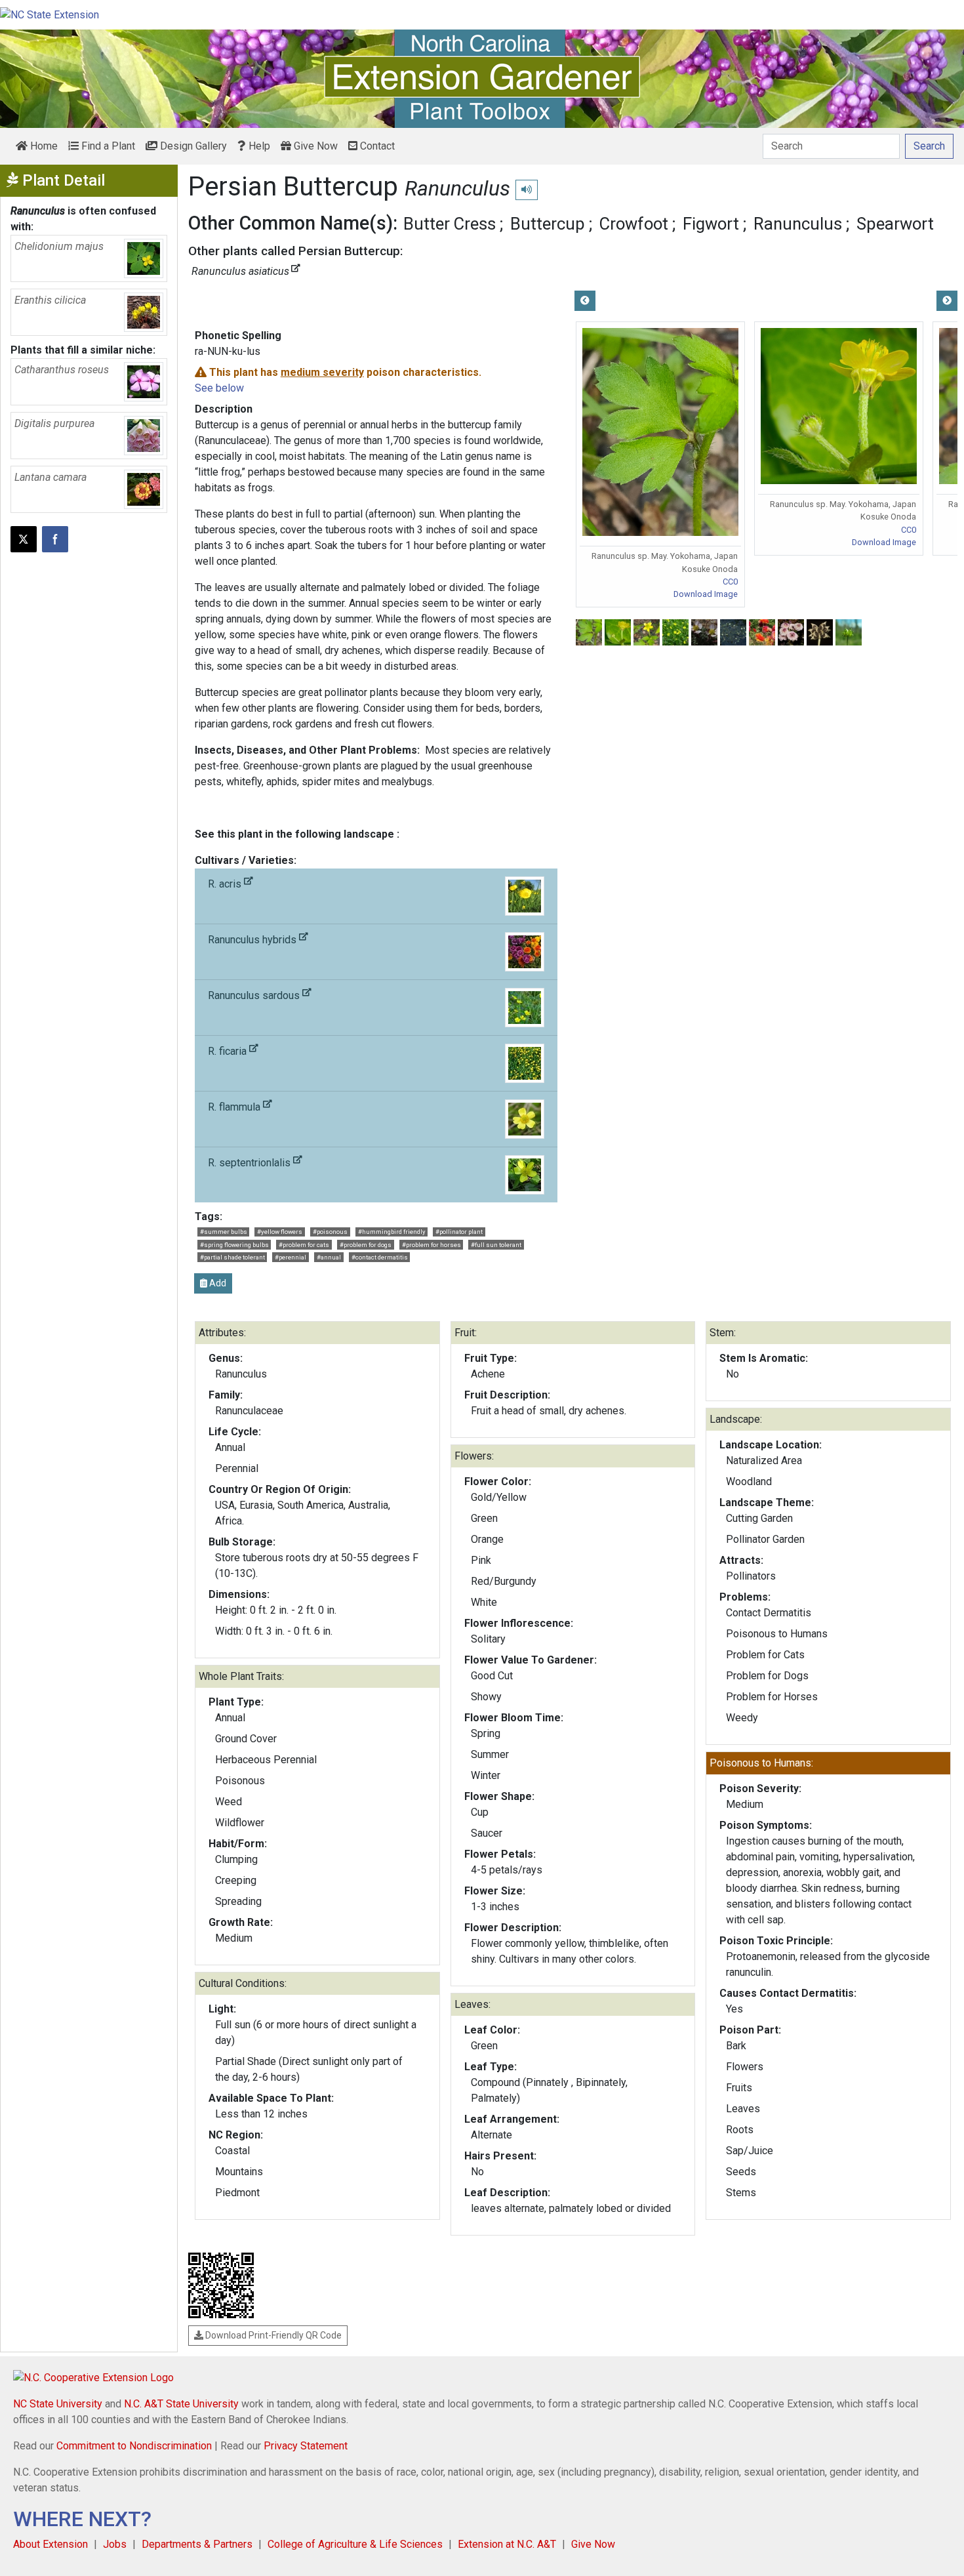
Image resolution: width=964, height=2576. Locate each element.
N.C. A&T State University (181, 2404)
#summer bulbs (224, 1232)
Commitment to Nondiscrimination (134, 2446)
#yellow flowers (280, 1232)
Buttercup (548, 224)
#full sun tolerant (496, 1245)
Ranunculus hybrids (253, 940)
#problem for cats (304, 1245)
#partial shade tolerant (232, 1257)
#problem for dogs (366, 1245)
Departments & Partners (197, 2544)
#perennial (291, 1257)
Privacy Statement (306, 2446)
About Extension (50, 2544)
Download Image (706, 594)
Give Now (314, 146)
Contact (376, 146)
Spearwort (895, 224)
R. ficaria (229, 1051)
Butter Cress (450, 224)
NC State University (58, 2404)
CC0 (730, 582)
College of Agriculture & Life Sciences (355, 2544)
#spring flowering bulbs (234, 1245)
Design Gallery (192, 146)
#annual (329, 1257)
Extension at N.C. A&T (507, 2544)
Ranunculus (798, 224)
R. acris (226, 884)
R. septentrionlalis (251, 1163)
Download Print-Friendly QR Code (272, 2335)
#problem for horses (432, 1245)
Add (217, 1283)
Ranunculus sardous (255, 995)
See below (219, 388)
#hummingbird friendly (392, 1232)
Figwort (711, 224)
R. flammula (235, 1107)
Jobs (115, 2544)
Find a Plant (107, 146)
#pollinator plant (459, 1232)
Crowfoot (634, 224)
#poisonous (330, 1232)
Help (258, 146)
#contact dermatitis (380, 1257)
